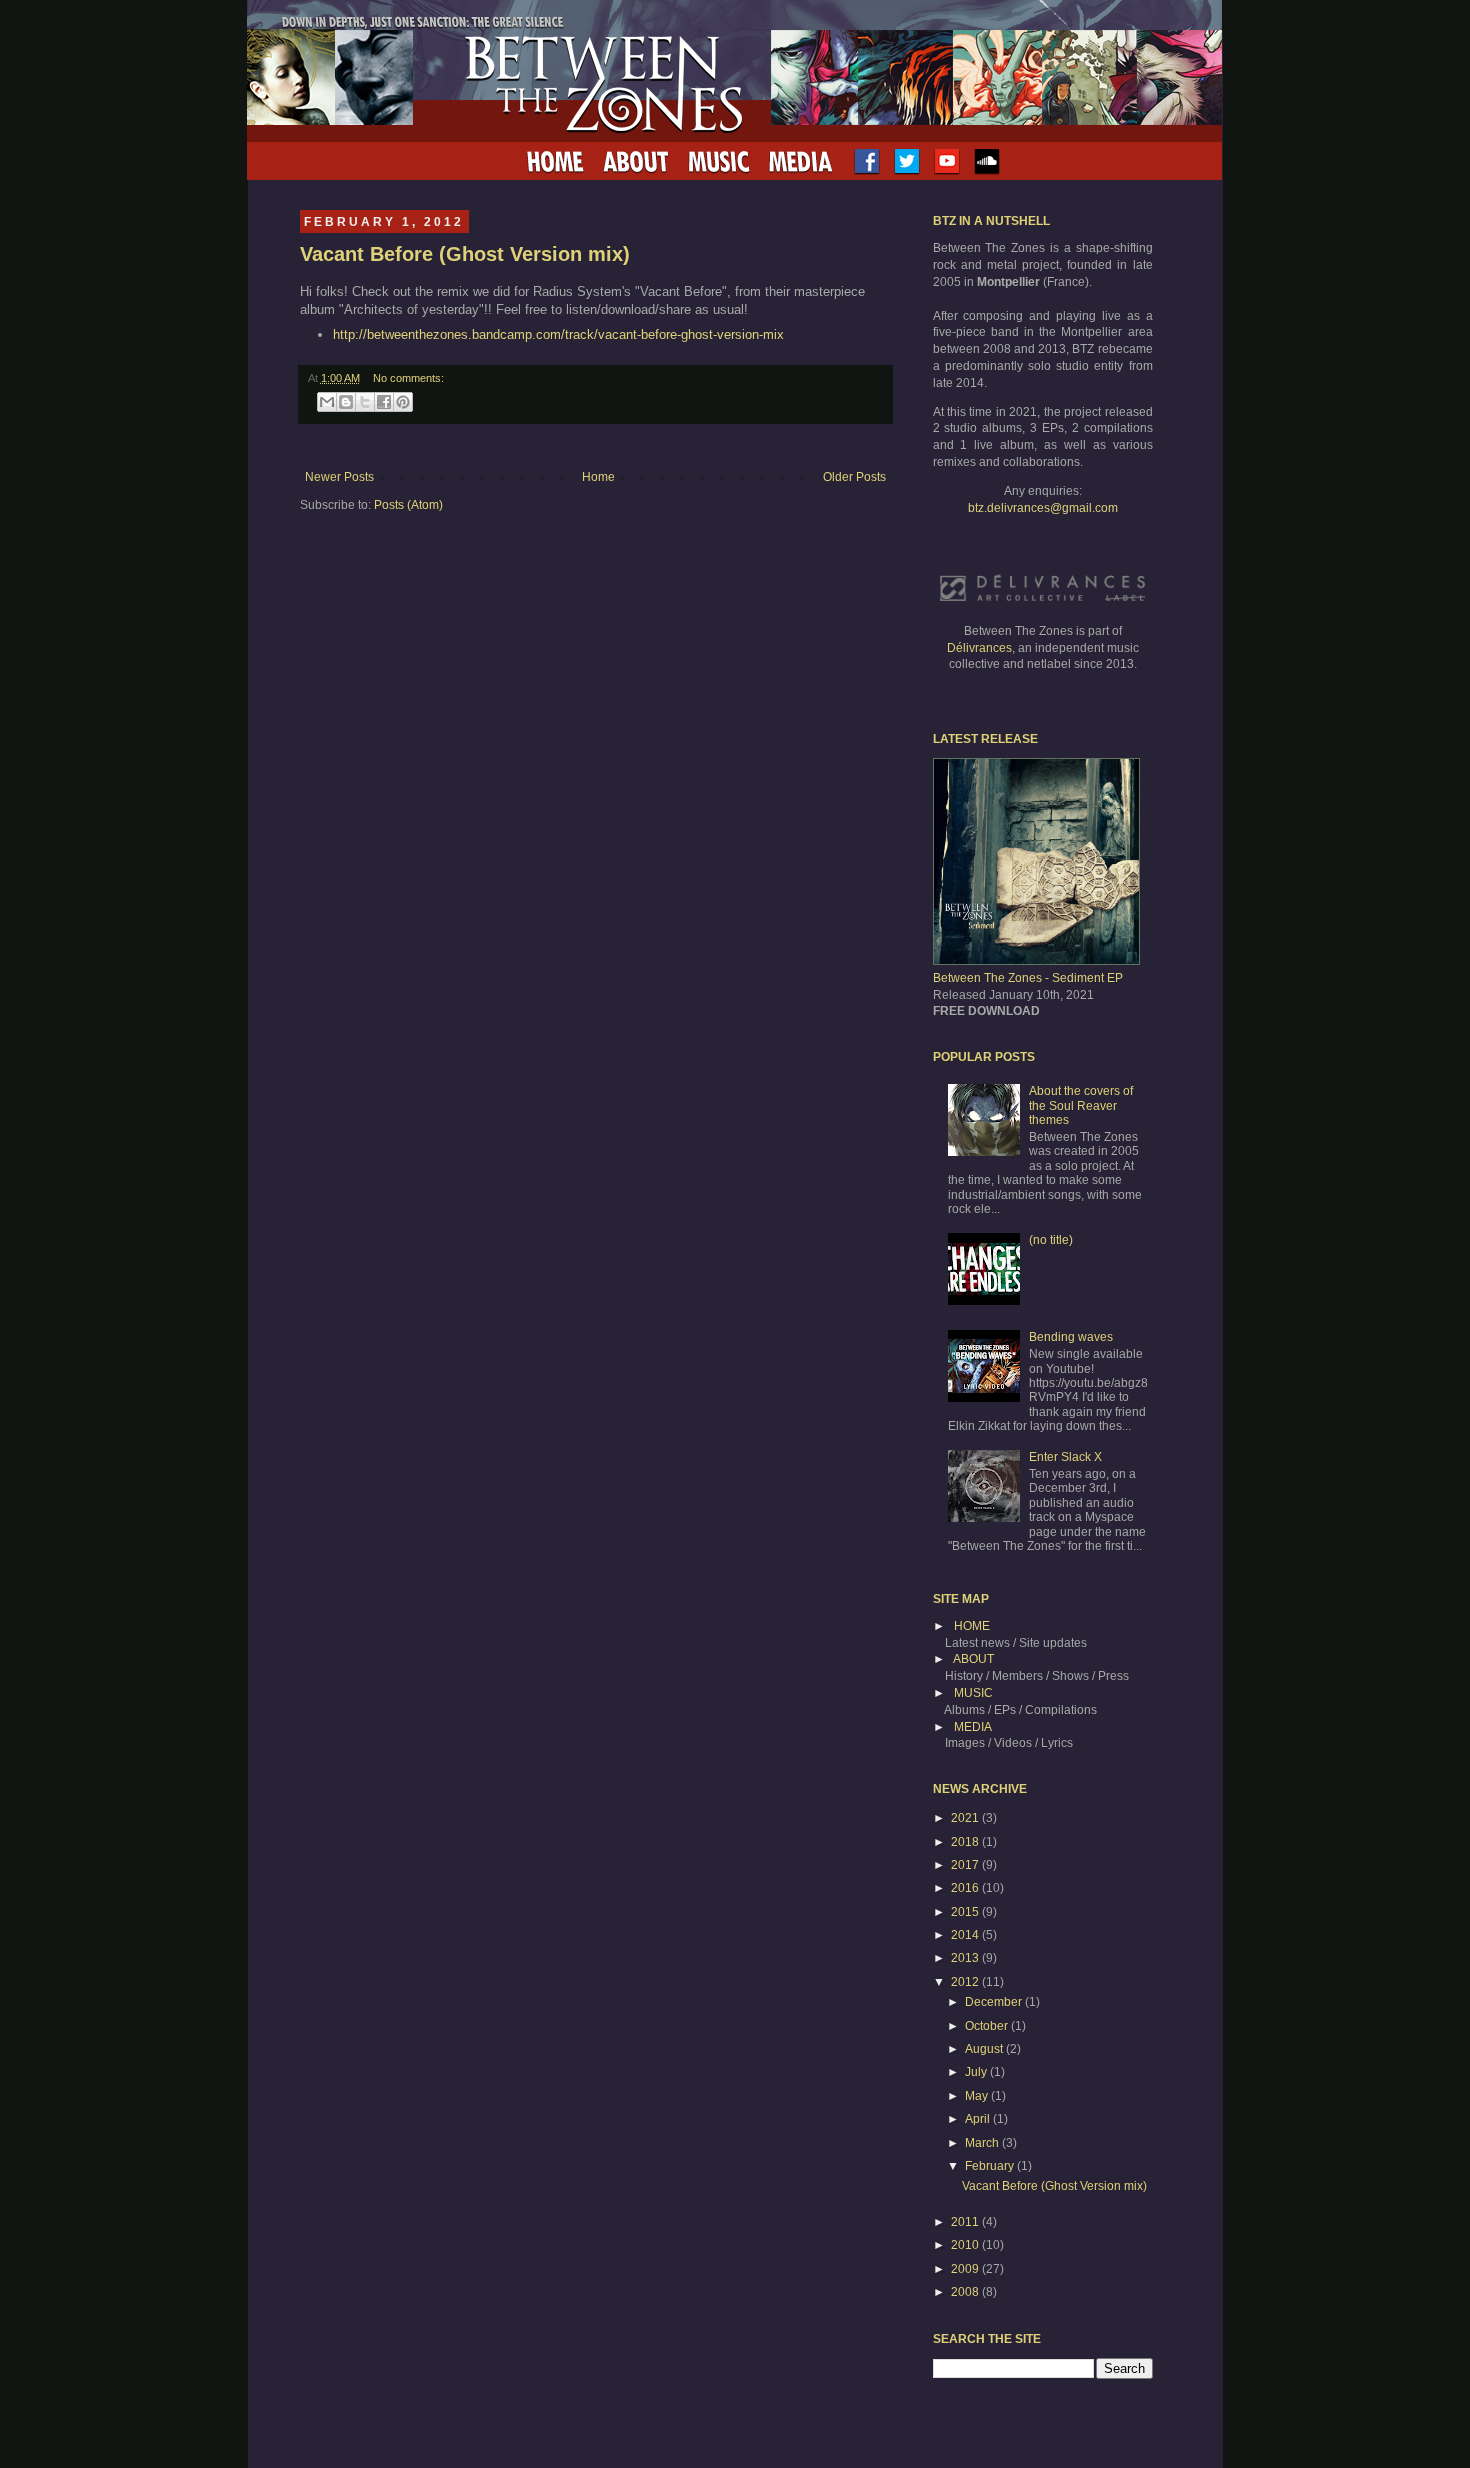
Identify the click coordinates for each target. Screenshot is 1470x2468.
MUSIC (973, 1693)
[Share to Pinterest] (403, 402)
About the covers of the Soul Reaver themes (1081, 1105)
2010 (966, 2245)
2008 (966, 2292)
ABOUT (973, 1659)
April (979, 2119)
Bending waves (1071, 1337)
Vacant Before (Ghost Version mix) (465, 254)
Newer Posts (339, 477)
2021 (966, 1818)
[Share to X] (365, 402)
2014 (966, 1935)
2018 (966, 1842)
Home (598, 477)
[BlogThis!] (346, 402)
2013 (966, 1958)
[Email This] (327, 402)
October (988, 2026)
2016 (966, 1888)
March (983, 2143)
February (991, 2166)
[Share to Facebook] (384, 402)
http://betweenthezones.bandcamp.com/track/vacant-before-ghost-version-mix (558, 334)
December (995, 2002)
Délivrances (979, 648)
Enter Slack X (1065, 1457)
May (978, 2096)
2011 (966, 2222)
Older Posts (854, 477)
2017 (966, 1865)
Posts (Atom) (408, 505)
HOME (972, 1626)
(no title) (1051, 1240)
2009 (966, 2269)
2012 (966, 1982)
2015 (966, 1912)
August (985, 2049)
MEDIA (973, 1727)
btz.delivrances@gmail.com (1043, 508)
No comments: (408, 378)
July (977, 2072)
